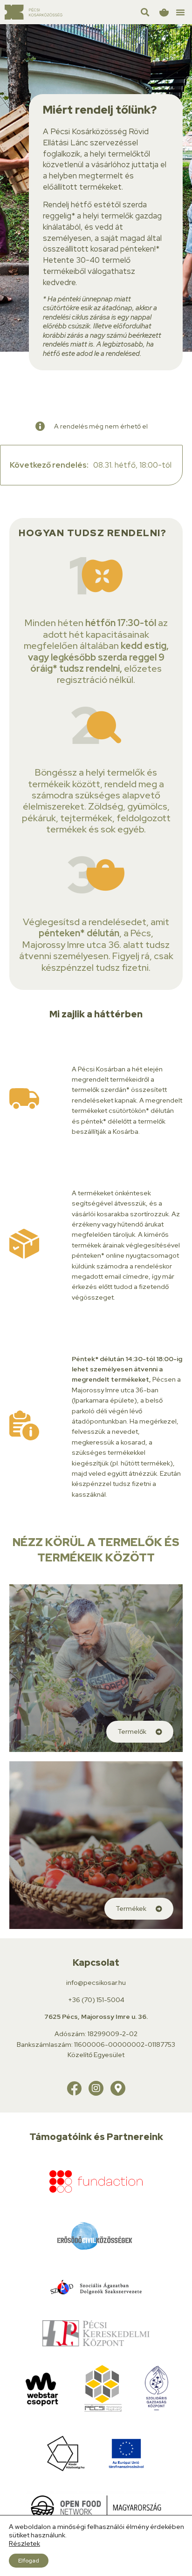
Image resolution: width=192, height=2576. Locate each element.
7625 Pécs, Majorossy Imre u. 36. (96, 2017)
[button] (180, 12)
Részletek (24, 2543)
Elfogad (29, 2561)
